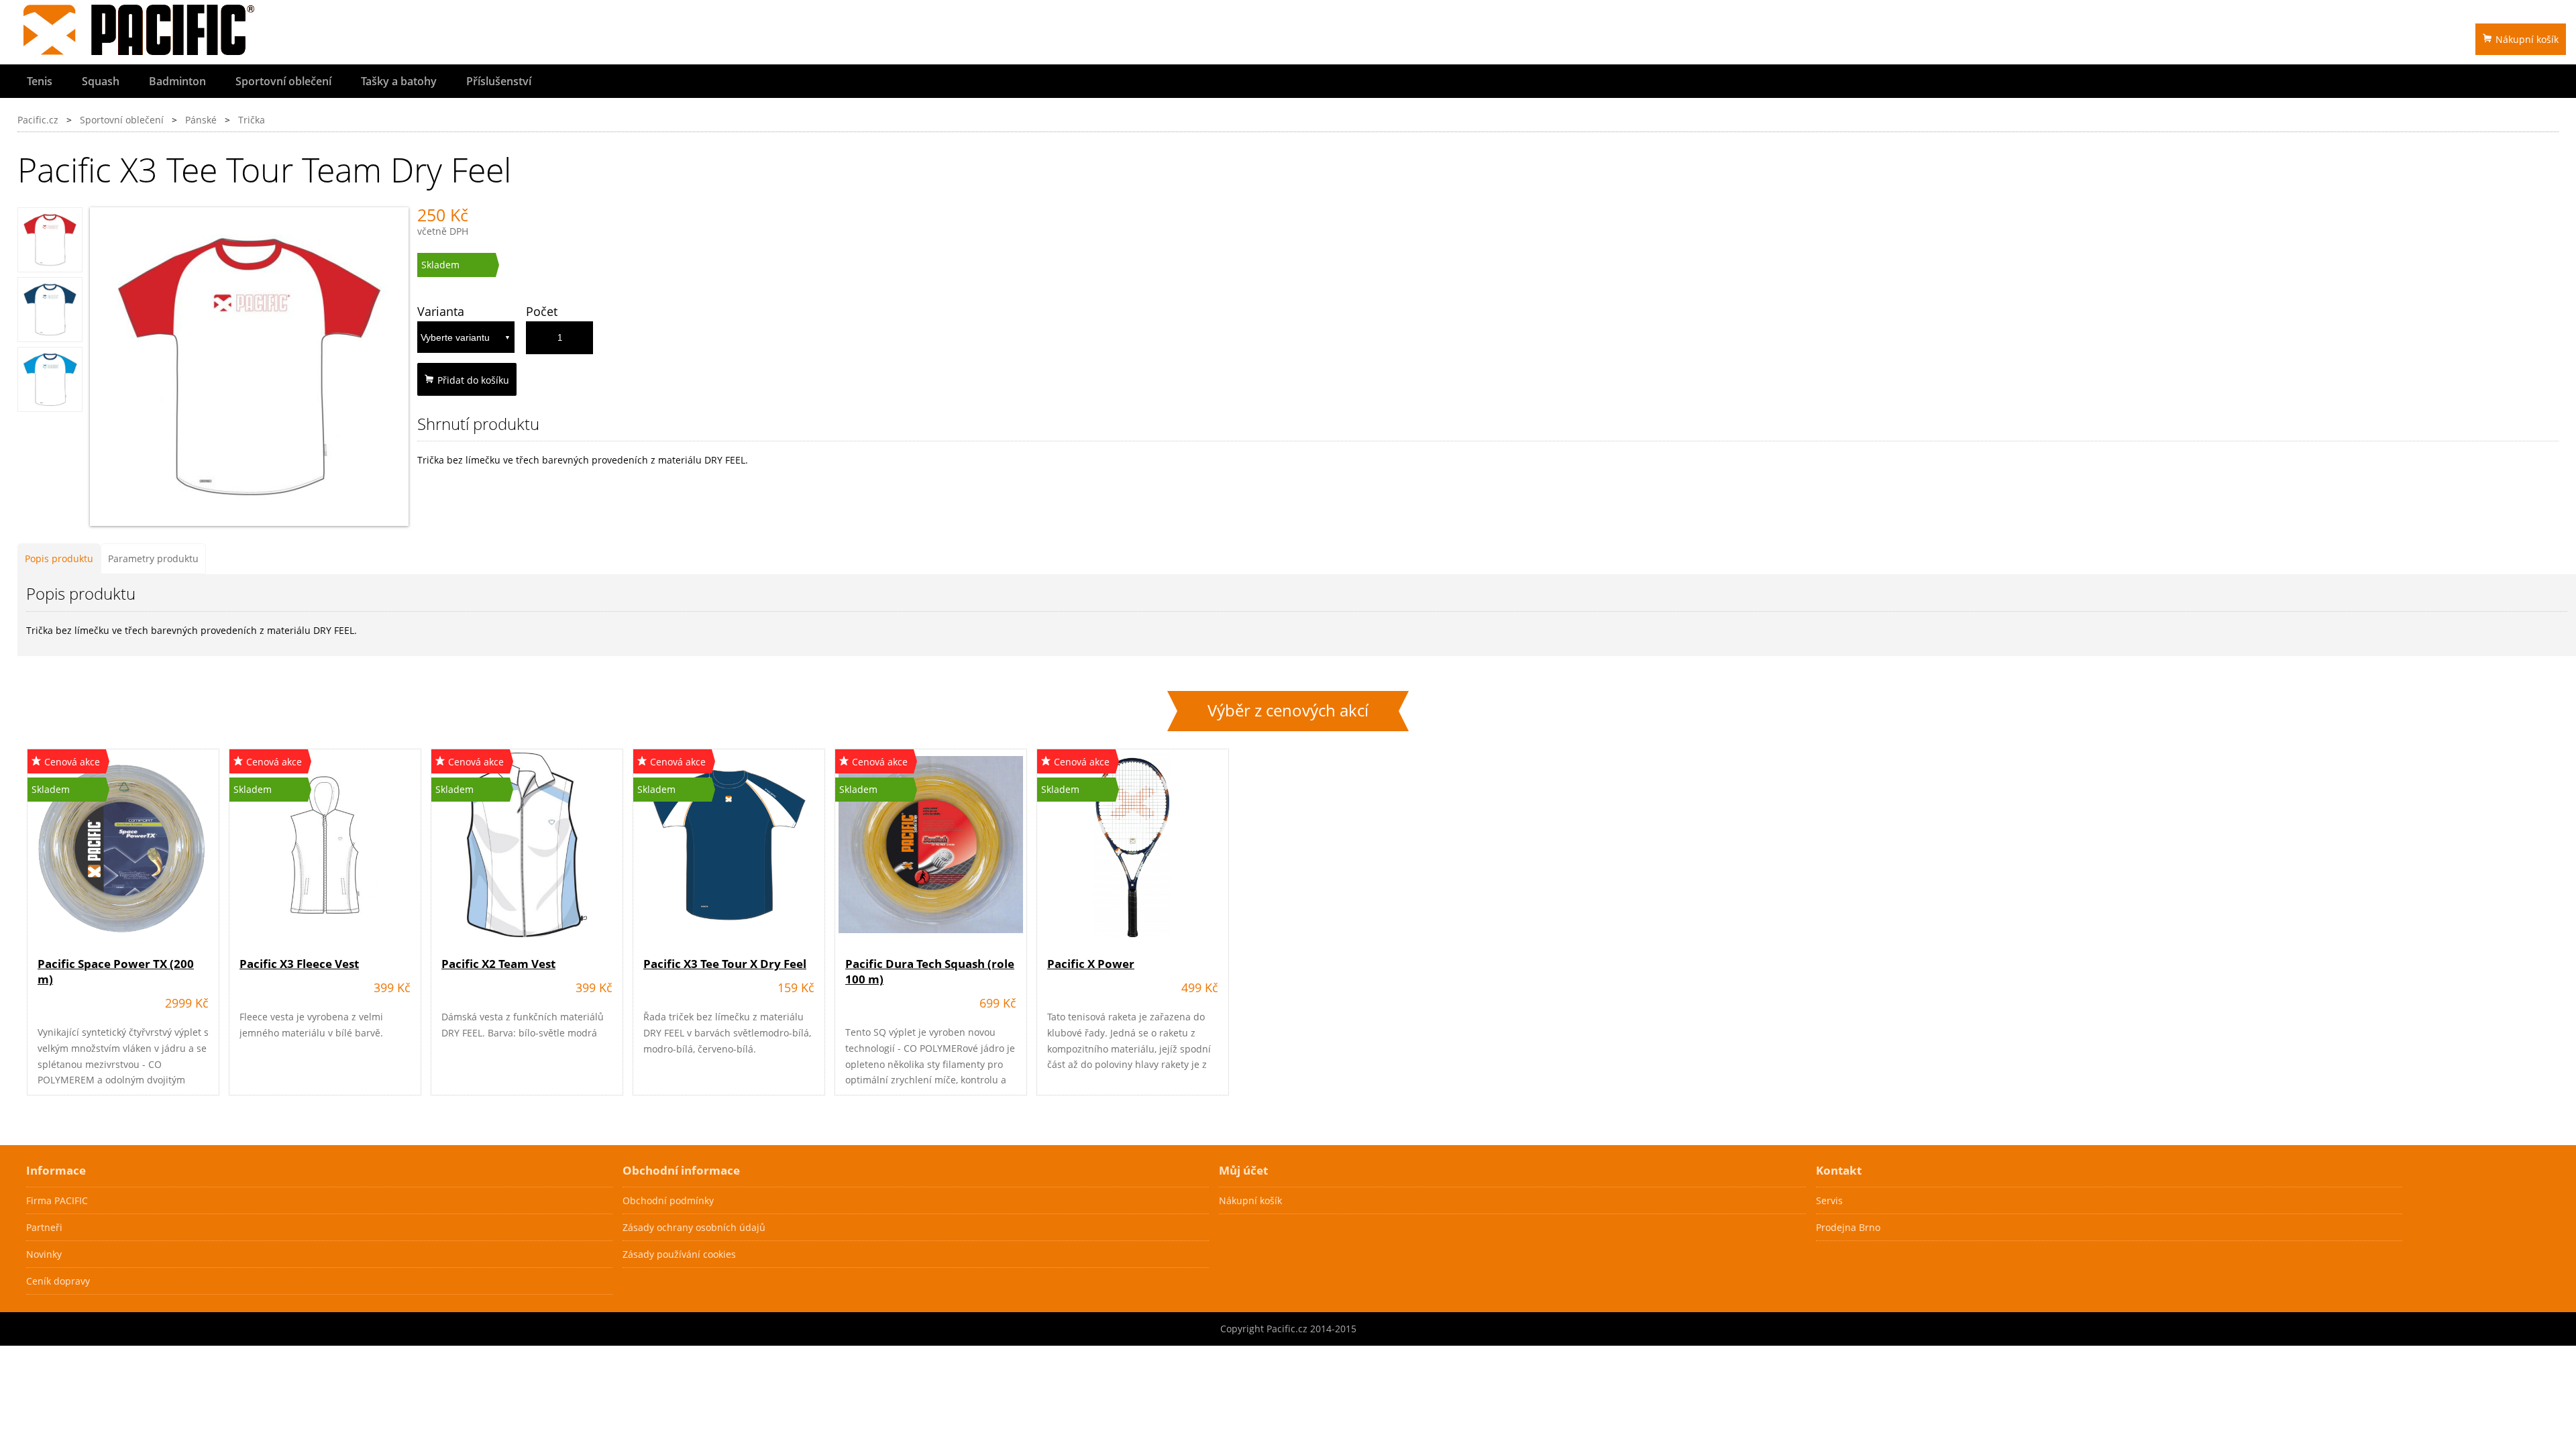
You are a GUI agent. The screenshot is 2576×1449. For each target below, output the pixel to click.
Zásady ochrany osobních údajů (694, 1227)
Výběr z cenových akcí (1288, 710)
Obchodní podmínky (668, 1200)
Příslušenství (499, 81)
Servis (1829, 1200)
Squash (101, 81)
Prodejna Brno (1848, 1227)
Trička (252, 120)
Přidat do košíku (473, 380)
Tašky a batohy (399, 81)
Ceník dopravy (58, 1281)
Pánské (201, 120)
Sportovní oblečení (283, 81)
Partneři (44, 1227)
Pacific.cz (38, 120)
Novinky (44, 1254)
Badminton (177, 81)
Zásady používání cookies (679, 1254)
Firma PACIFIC (57, 1200)
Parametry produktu (153, 558)
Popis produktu (59, 558)
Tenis (40, 81)
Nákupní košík (2527, 39)
